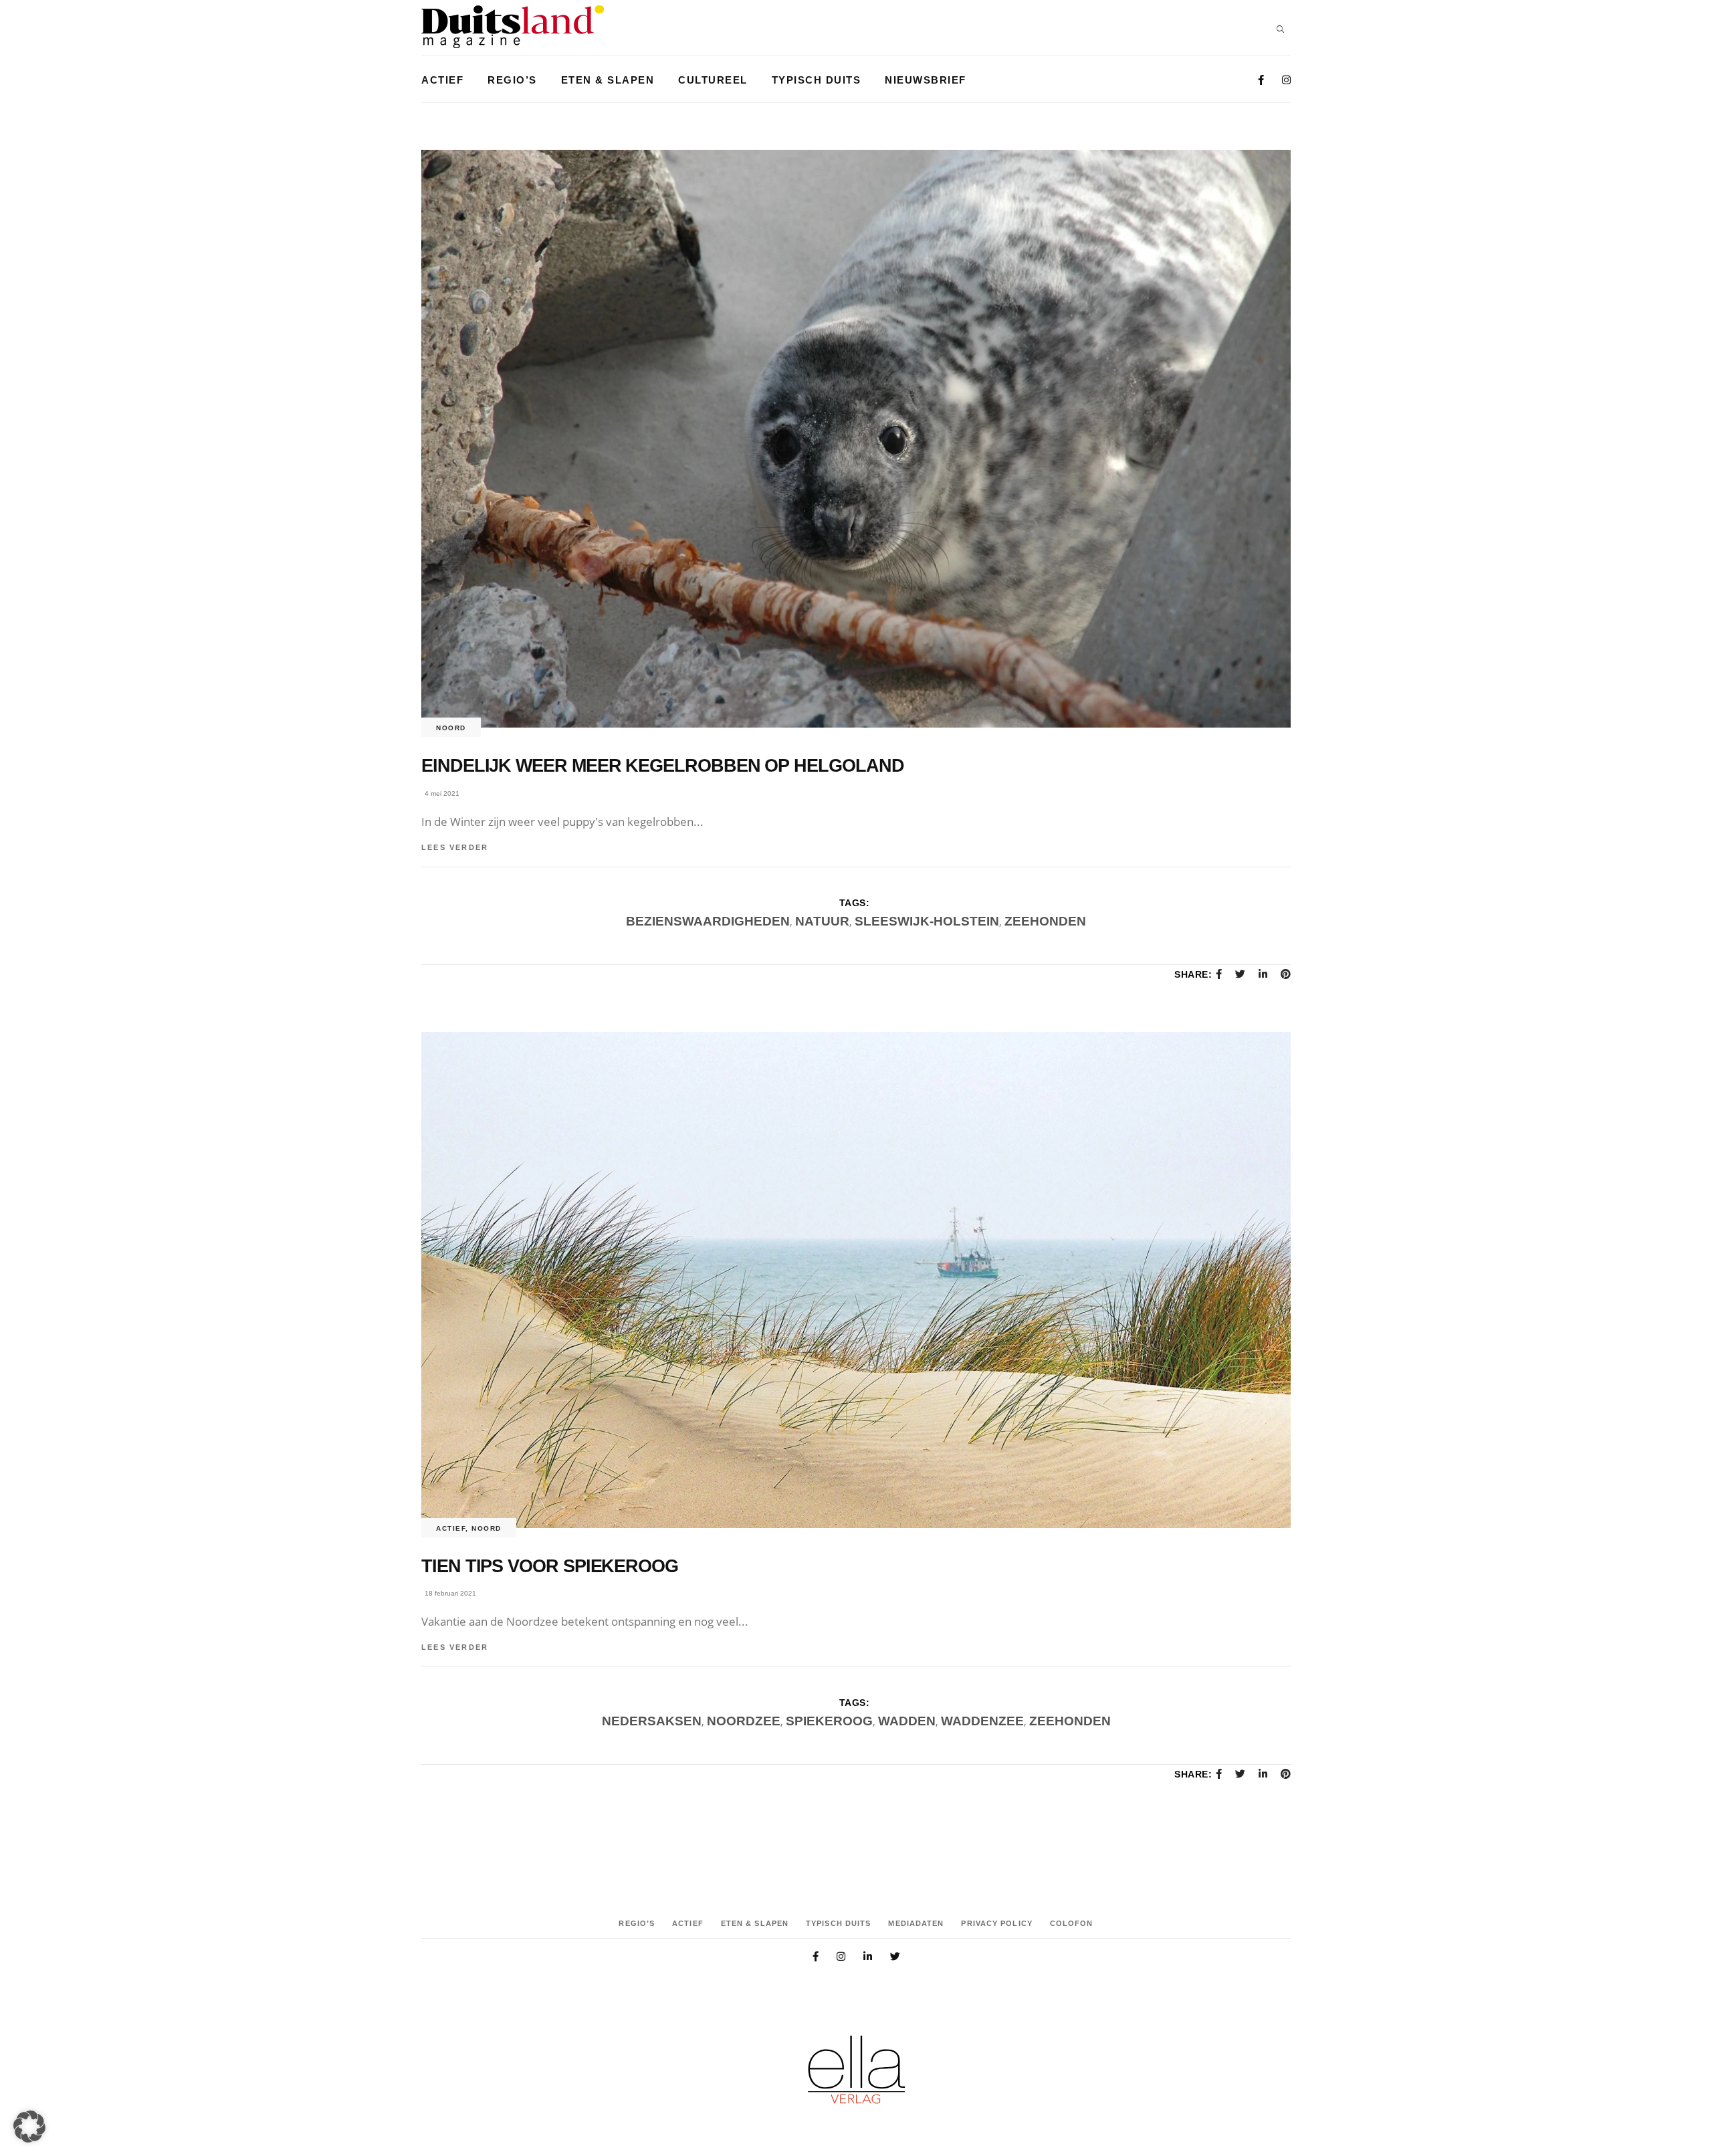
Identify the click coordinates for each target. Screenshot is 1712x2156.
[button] (29, 2127)
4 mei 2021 (442, 793)
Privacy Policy (996, 1923)
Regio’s (637, 1923)
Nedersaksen (652, 1721)
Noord (451, 728)
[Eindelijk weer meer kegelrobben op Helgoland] (856, 439)
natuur (822, 921)
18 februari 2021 (450, 1593)
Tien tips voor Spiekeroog (550, 1566)
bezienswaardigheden (708, 921)
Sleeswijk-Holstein (927, 921)
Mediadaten (916, 1923)
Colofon (1072, 1923)
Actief (451, 1528)
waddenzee (982, 1721)
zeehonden (1045, 921)
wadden (907, 1721)
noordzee (744, 1721)
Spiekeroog (829, 1721)
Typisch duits (838, 1923)
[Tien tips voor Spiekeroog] (856, 1280)
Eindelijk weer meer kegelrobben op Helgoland (662, 766)
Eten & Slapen (755, 1923)
